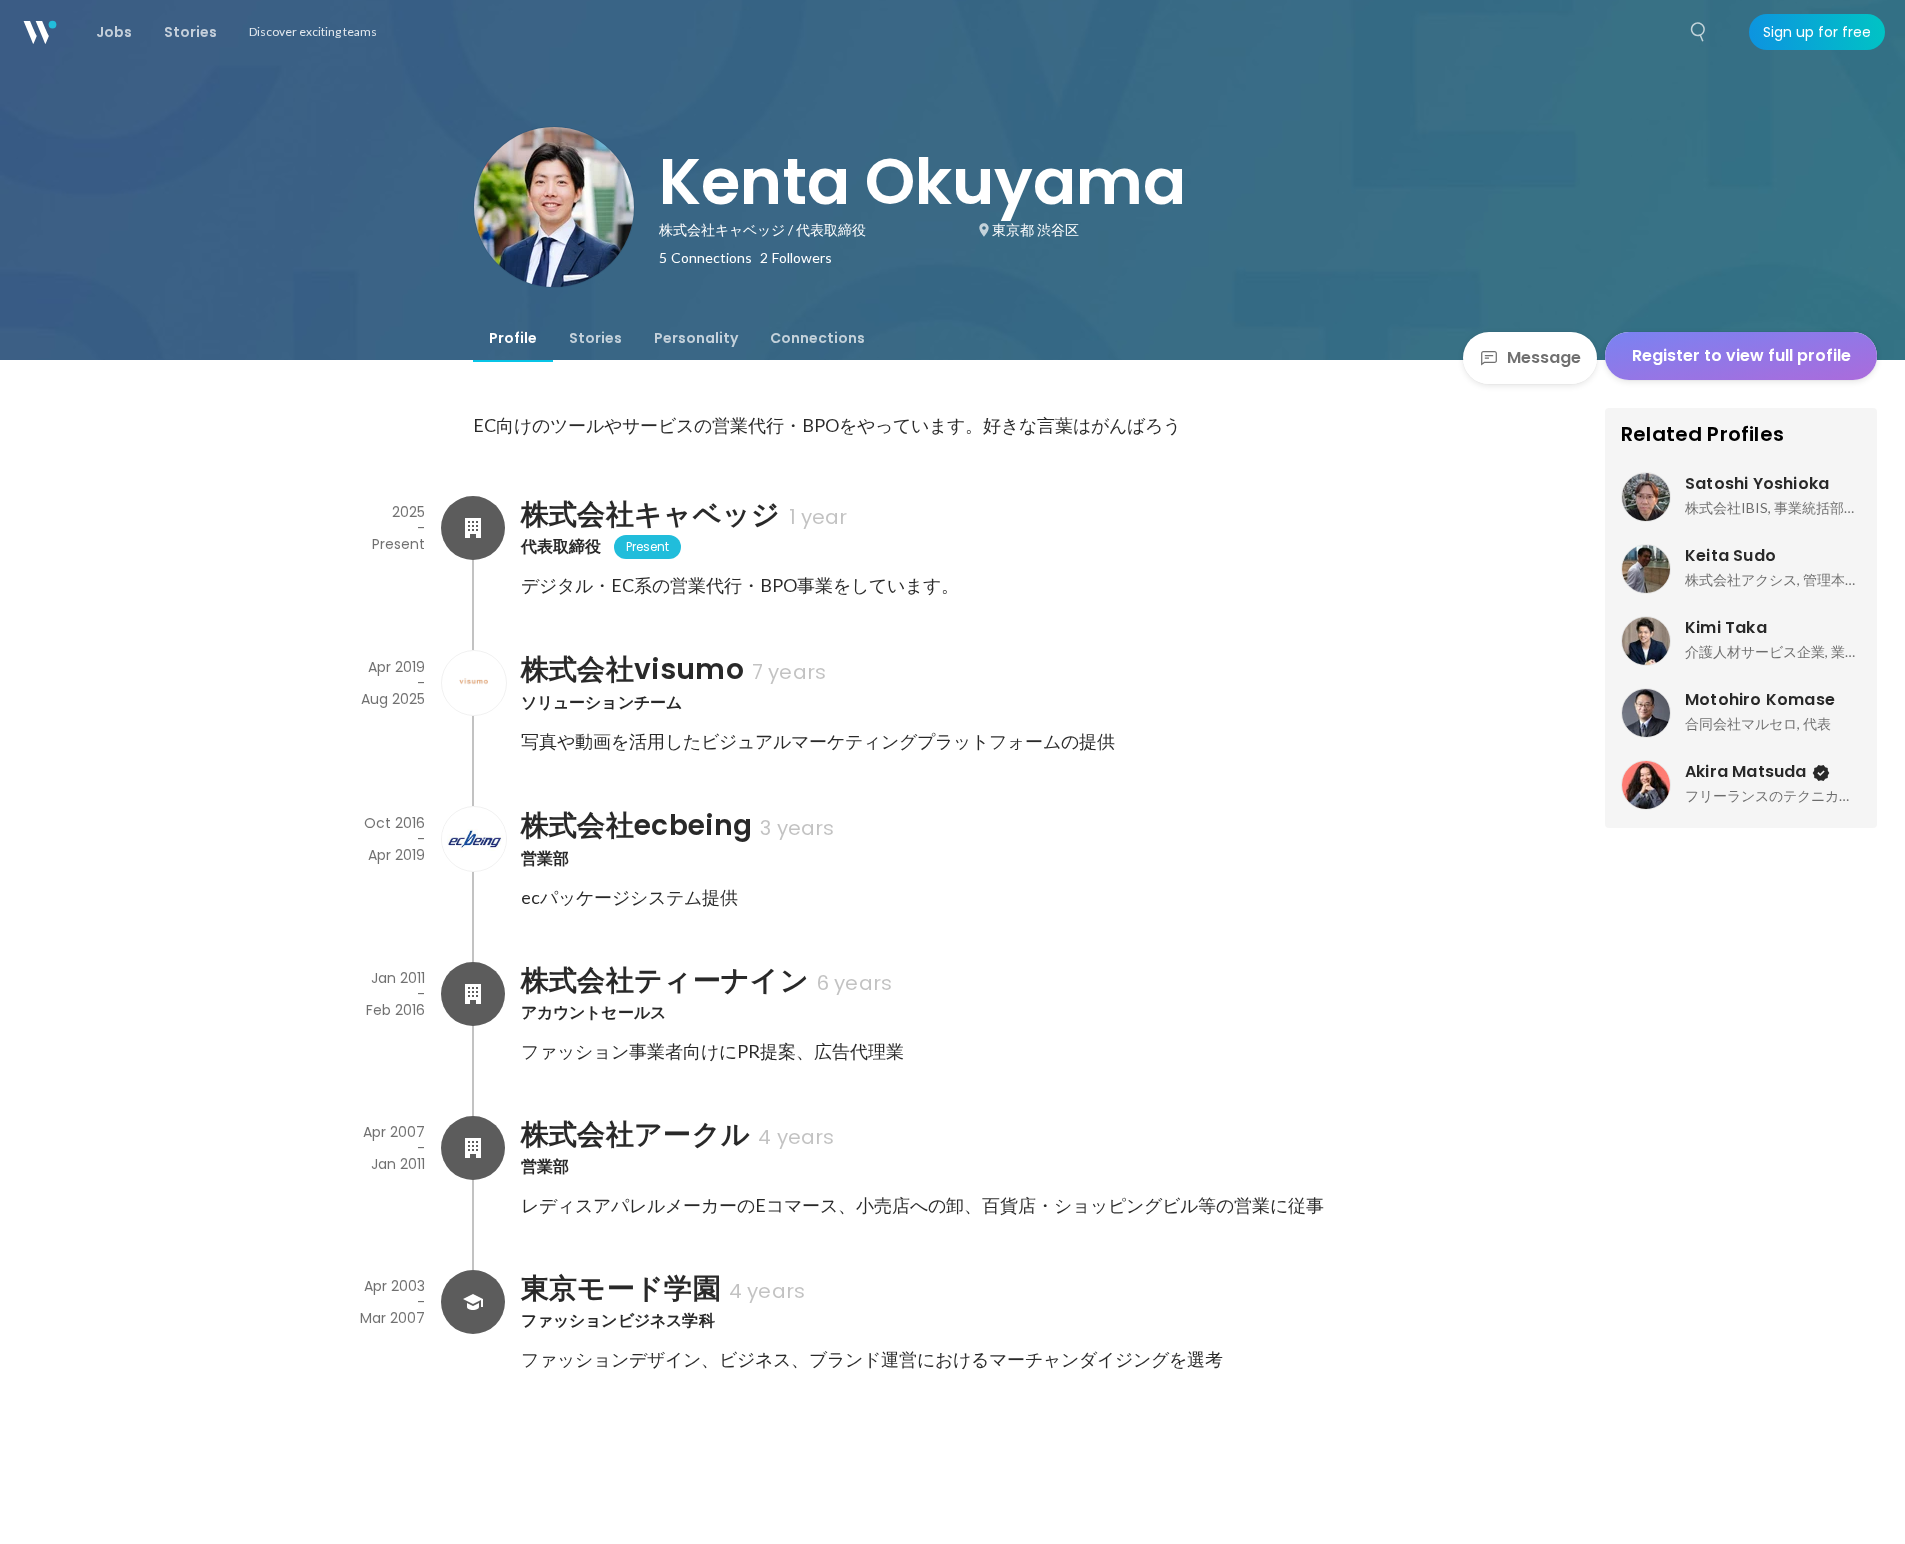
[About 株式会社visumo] (473, 683)
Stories (595, 338)
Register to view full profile (1741, 355)
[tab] (513, 338)
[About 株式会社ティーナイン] (473, 994)
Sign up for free (1817, 32)
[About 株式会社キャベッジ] (473, 528)
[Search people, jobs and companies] (1699, 32)
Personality (696, 338)
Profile (513, 338)
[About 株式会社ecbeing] (473, 839)
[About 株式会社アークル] (473, 1148)
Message (1544, 357)
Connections (817, 338)
